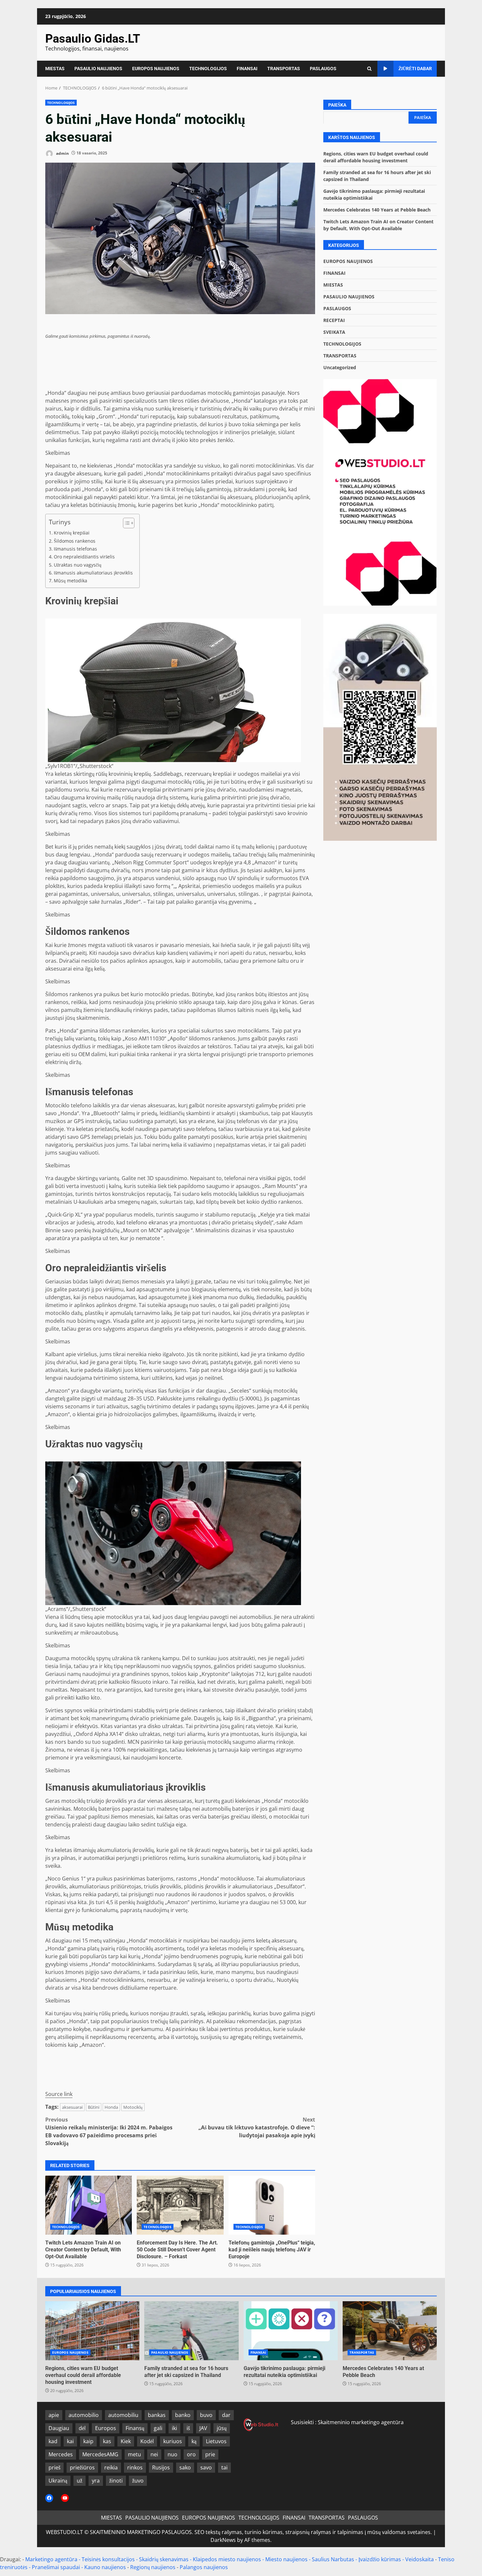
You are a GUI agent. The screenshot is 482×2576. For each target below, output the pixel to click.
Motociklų (133, 2107)
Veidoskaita (420, 2559)
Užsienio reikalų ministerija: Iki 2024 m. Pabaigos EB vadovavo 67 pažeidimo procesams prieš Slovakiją (109, 2131)
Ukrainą (58, 2481)
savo (206, 2467)
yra (96, 2481)
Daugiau (59, 2428)
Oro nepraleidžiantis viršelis (84, 557)
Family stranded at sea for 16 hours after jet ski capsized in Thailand (191, 2331)
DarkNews (223, 2540)
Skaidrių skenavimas (164, 2559)
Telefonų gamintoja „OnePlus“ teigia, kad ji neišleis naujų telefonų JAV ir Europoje (272, 2205)
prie (210, 2454)
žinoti (116, 2481)
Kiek (126, 2441)
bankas (157, 2415)
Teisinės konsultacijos (108, 2559)
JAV (203, 2428)
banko (183, 2415)
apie (54, 2415)
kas (107, 2441)
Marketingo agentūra (51, 2559)
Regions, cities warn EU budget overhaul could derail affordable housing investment (92, 2331)
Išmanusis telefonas (75, 549)
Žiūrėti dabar (415, 69)
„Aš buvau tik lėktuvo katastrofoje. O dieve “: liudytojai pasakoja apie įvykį (257, 2127)
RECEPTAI (334, 320)
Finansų (135, 2428)
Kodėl (147, 2441)
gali (158, 2428)
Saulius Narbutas (333, 2559)
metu (134, 2454)
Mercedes (61, 2454)
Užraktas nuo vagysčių (78, 565)
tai (224, 2467)
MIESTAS (55, 69)
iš (188, 2428)
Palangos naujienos (204, 2567)
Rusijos (161, 2467)
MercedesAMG (100, 2454)
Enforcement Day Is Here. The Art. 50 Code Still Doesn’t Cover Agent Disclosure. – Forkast (180, 2205)
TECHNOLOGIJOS (208, 69)
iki (174, 2428)
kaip (88, 2441)
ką (194, 2441)
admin (62, 153)
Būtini (94, 2107)
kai (70, 2441)
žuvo (138, 2481)
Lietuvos (216, 2441)
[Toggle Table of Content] (125, 523)
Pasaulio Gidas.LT (93, 39)
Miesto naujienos (286, 2559)
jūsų (222, 2428)
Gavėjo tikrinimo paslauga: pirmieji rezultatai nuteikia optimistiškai (291, 2331)
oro (191, 2454)
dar (226, 2415)
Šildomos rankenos (75, 541)
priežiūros (82, 2467)
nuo (172, 2454)
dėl (82, 2428)
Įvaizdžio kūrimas (380, 2559)
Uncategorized (340, 367)
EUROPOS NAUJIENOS (156, 69)
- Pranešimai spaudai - (57, 2567)
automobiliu (123, 2415)
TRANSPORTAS (284, 69)
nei (154, 2454)
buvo (206, 2415)
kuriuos (173, 2441)
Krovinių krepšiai (72, 533)
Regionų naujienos (153, 2567)
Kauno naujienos (105, 2567)
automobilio (84, 2415)
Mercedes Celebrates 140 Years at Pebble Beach (377, 209)
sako (185, 2467)
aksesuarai (72, 2107)
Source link (59, 2094)
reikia (111, 2467)
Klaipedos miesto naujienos (227, 2559)
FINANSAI (247, 69)
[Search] (369, 69)
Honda (111, 2107)
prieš (54, 2467)
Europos (106, 2428)
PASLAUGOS (323, 69)
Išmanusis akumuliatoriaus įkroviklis (93, 573)
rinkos (135, 2467)
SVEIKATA (334, 332)
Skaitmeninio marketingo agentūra (361, 2422)
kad (53, 2441)
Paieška (337, 105)
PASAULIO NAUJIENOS (98, 69)
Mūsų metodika (70, 581)
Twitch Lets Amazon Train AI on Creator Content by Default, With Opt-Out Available (89, 2205)
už (80, 2481)
